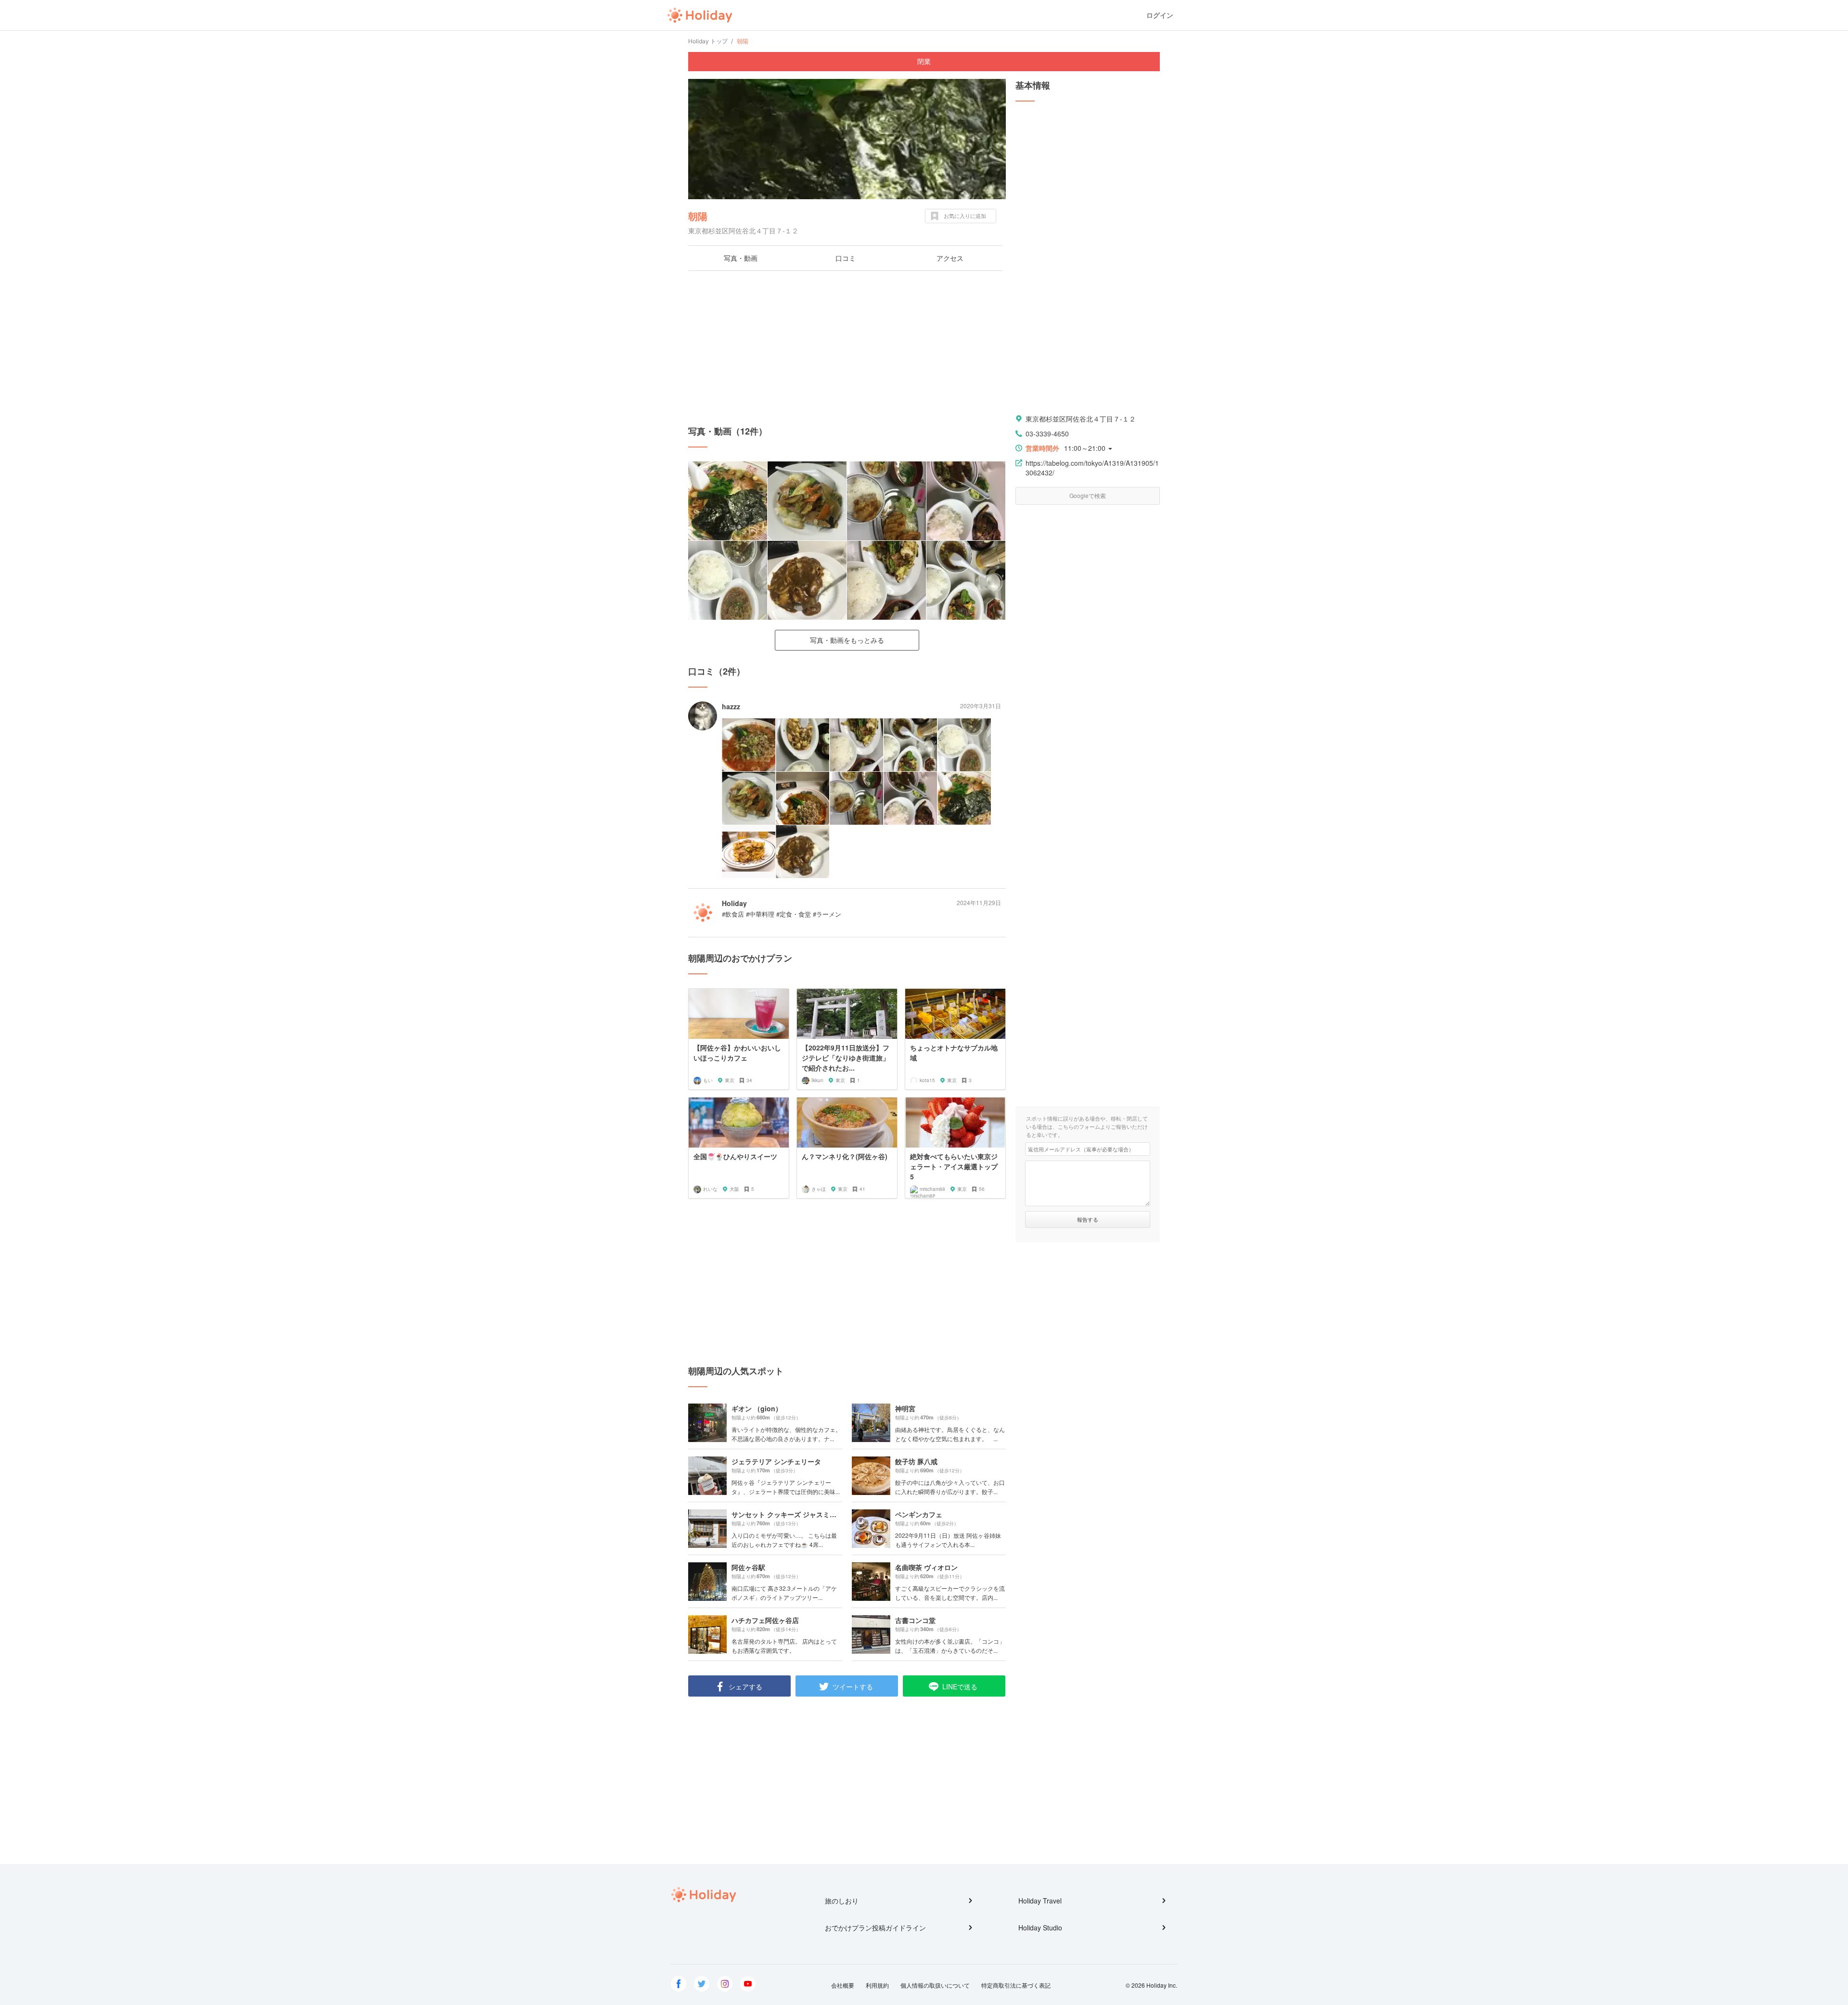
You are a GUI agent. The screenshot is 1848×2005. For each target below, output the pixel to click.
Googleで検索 (1088, 495)
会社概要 (843, 1985)
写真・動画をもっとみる (847, 640)
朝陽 (698, 216)
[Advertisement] (847, 348)
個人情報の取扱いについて (935, 1985)
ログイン (1160, 15)
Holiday (700, 15)
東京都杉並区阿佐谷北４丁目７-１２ (1081, 419)
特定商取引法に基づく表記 (1016, 1985)
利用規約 (877, 1985)
